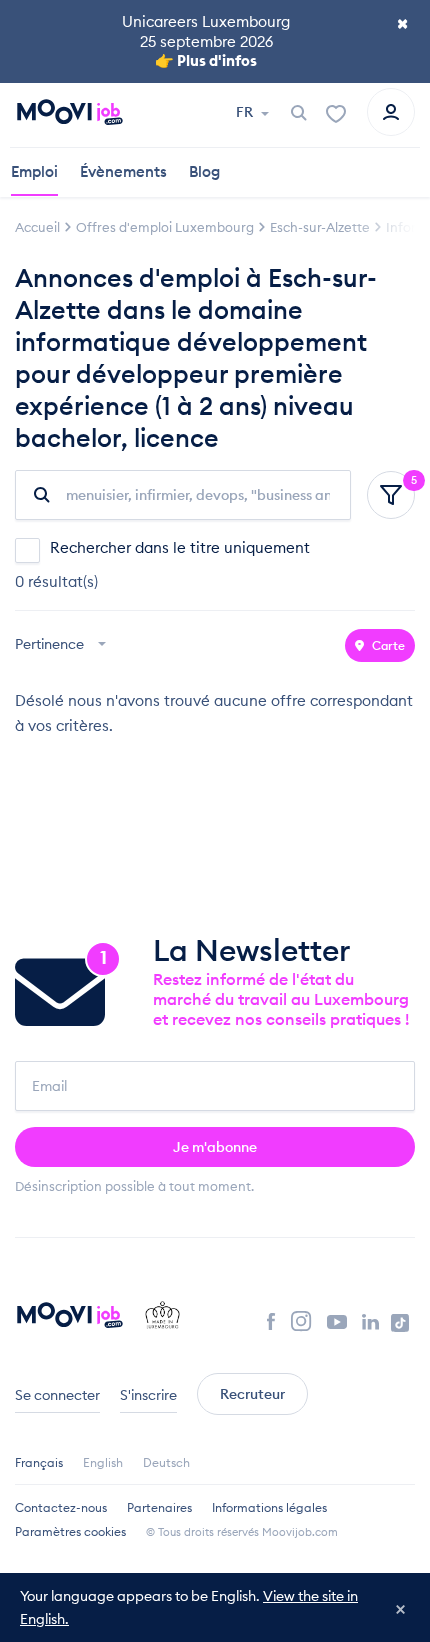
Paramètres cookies (70, 1531)
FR (246, 112)
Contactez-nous (61, 1507)
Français (39, 1462)
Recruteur (252, 1394)
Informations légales (269, 1507)
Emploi (34, 171)
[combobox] (63, 645)
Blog (204, 171)
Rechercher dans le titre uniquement (180, 547)
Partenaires (159, 1507)
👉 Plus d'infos (206, 60)
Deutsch (166, 1462)
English (103, 1462)
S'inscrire (148, 1395)
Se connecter (57, 1395)
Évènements (123, 171)
